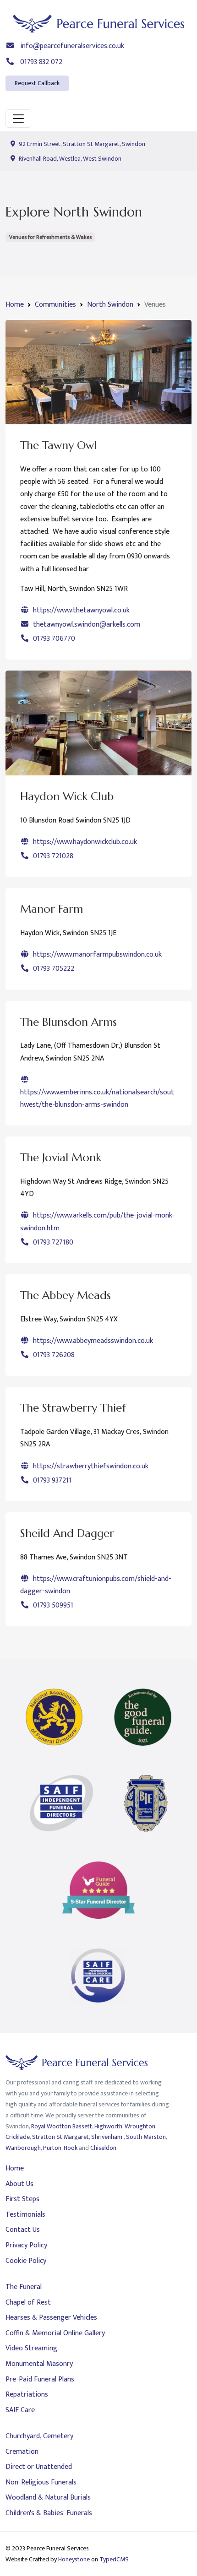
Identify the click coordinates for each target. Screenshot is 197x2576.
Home (15, 305)
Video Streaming (31, 2348)
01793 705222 (53, 969)
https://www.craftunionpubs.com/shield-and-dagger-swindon (96, 1585)
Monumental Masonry (39, 2364)
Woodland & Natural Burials (48, 2498)
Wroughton (140, 2126)
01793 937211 (51, 1480)
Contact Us (23, 2230)
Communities (55, 305)
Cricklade (18, 2137)
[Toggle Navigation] (18, 119)
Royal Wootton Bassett (62, 2126)
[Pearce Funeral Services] (98, 24)
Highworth (108, 2126)
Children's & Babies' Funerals (49, 2513)
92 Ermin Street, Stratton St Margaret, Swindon (81, 144)
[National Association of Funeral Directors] (54, 1717)
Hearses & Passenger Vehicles (51, 2318)
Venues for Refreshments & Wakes (50, 237)
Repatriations (27, 2395)
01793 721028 (52, 856)
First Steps (22, 2199)
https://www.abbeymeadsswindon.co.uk (92, 1341)
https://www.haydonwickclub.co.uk (84, 842)
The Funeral (24, 2287)
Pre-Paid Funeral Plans (40, 2379)
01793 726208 (53, 1355)
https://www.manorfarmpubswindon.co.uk (96, 955)
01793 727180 (52, 1242)
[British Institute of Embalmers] (146, 1804)
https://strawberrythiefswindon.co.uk (90, 1466)
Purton (52, 2148)
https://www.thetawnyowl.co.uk (80, 610)
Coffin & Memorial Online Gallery (55, 2333)
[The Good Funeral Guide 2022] (143, 1717)
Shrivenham (107, 2137)
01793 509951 (52, 1605)
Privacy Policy (26, 2245)
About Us (19, 2184)
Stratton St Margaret (60, 2137)
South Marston (146, 2137)
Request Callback (37, 83)
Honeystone (74, 2559)
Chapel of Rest (28, 2303)
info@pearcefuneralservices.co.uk (71, 46)
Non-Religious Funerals (41, 2482)
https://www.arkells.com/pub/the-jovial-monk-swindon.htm (98, 1222)
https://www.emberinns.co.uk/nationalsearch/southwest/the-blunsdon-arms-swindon (97, 1099)
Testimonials (25, 2215)
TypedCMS (114, 2559)
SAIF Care (20, 2410)
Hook (71, 2148)
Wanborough (23, 2148)
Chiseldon (103, 2148)
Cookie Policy (26, 2261)
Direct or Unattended (39, 2467)
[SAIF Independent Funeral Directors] (61, 1804)
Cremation (22, 2452)
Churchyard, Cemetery (39, 2436)
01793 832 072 (40, 62)
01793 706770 (53, 639)
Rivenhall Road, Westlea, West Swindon (69, 159)
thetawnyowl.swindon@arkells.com (86, 625)
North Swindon (110, 305)
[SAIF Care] (98, 1976)
